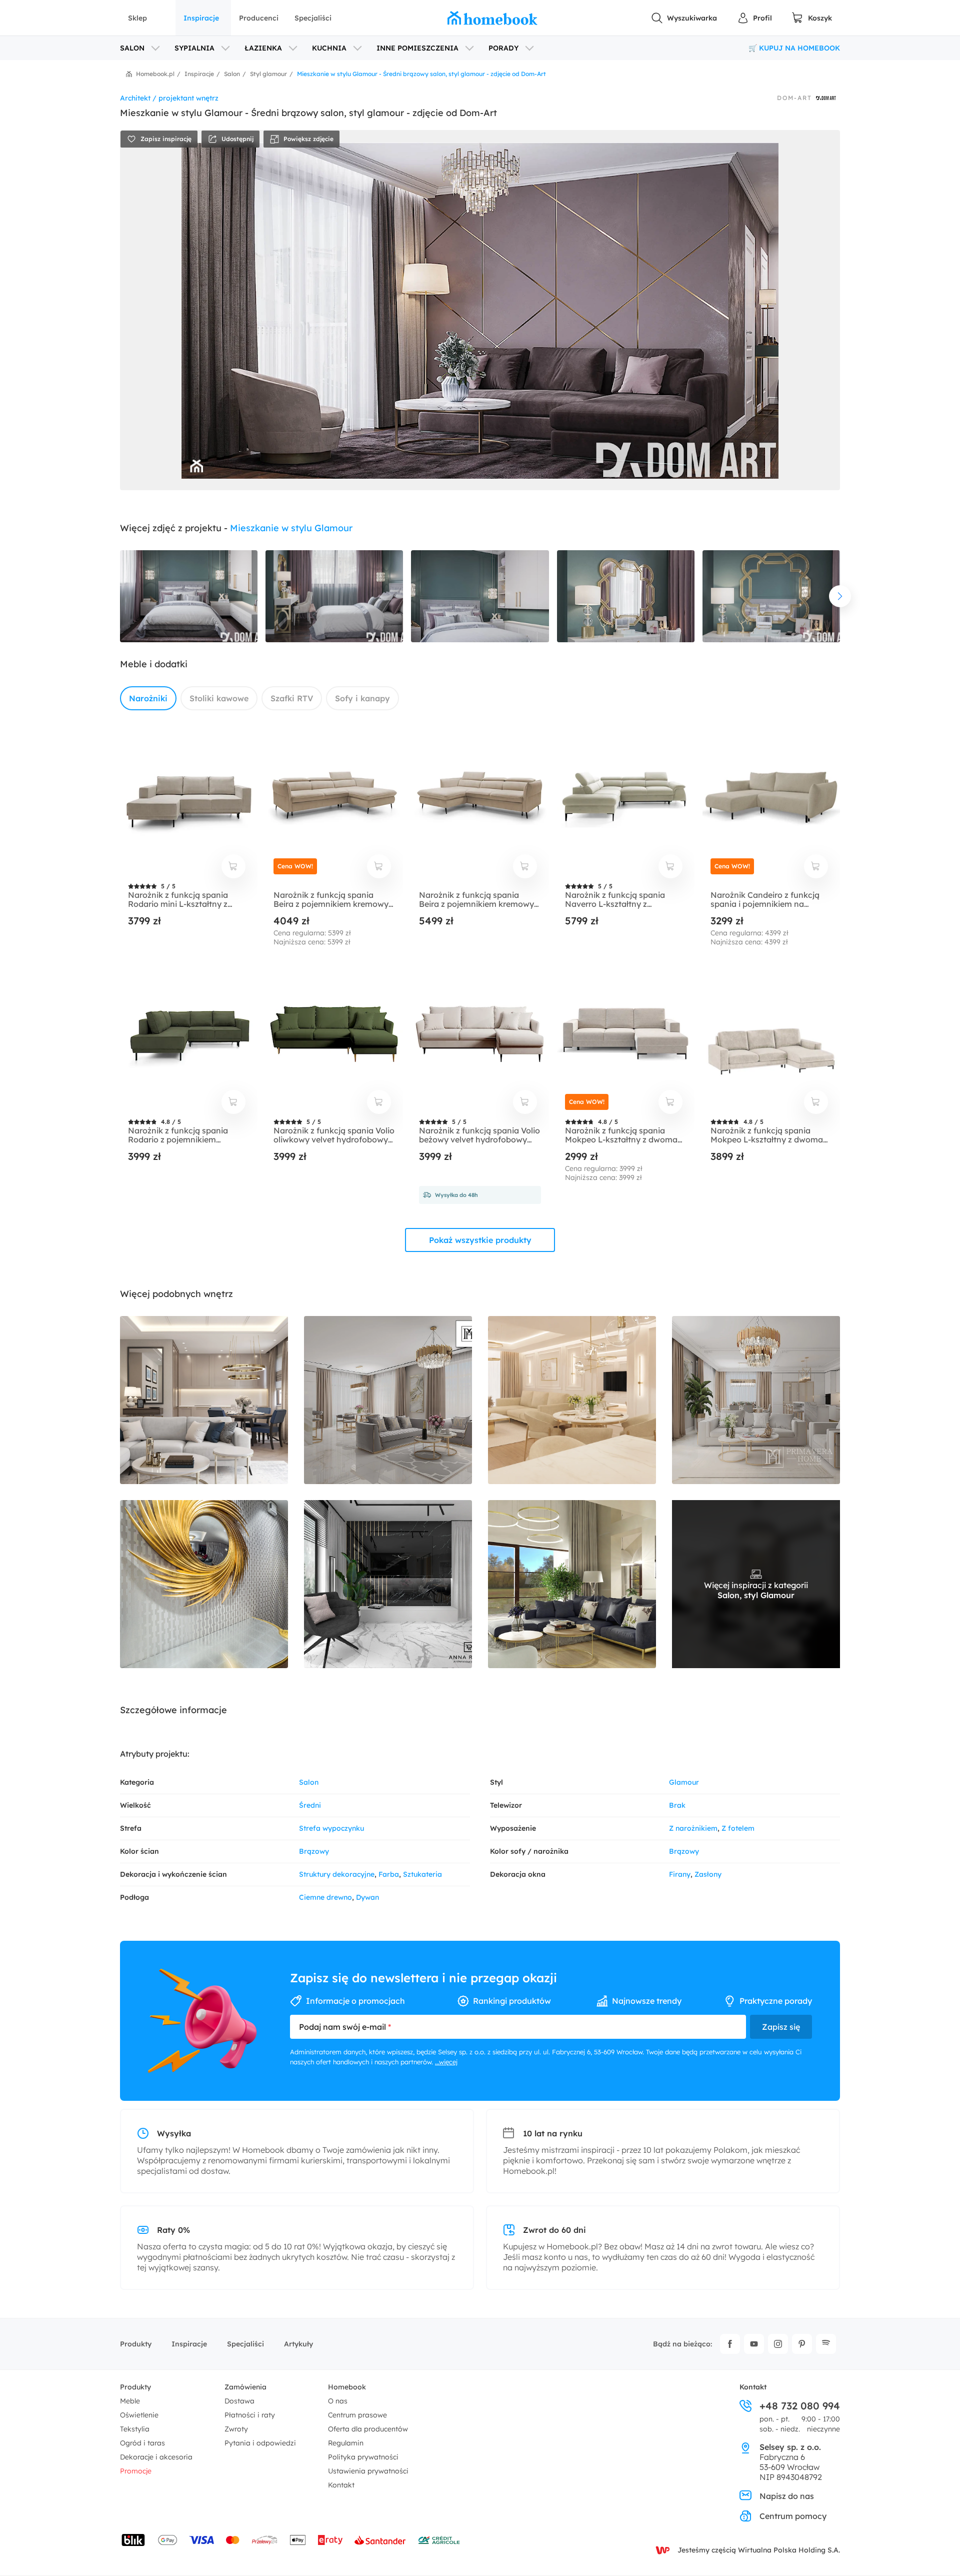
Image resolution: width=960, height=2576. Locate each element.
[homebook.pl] (492, 18)
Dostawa (239, 2401)
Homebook (347, 2387)
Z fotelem (738, 1828)
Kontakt (341, 2485)
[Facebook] (730, 2344)
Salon (309, 1782)
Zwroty (236, 2429)
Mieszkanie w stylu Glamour (291, 528)
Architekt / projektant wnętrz (169, 98)
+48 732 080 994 (800, 2406)
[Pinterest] (802, 2344)
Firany (680, 1874)
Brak (677, 1805)
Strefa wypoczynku (331, 1828)
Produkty (136, 2344)
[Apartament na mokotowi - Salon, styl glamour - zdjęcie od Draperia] (204, 1584)
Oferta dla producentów (368, 2429)
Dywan (367, 1897)
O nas (338, 2401)
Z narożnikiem (693, 1828)
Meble (130, 2401)
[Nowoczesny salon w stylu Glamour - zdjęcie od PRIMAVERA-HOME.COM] (388, 1400)
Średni (310, 1805)
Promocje (136, 2471)
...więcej (446, 2062)
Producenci (259, 18)
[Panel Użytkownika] (754, 18)
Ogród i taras (142, 2443)
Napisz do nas (787, 2496)
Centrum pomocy (793, 2516)
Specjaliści (313, 18)
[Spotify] (826, 2344)
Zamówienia (245, 2387)
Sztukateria (422, 1874)
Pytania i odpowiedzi (260, 2443)
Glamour (684, 1782)
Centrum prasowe (357, 2415)
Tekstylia (135, 2429)
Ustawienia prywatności (368, 2471)
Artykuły (298, 2344)
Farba (389, 1874)
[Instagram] (778, 2344)
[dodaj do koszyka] (233, 866)
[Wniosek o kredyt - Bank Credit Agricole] (439, 2540)
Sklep (137, 18)
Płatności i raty (250, 2415)
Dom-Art (794, 98)
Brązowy (314, 1851)
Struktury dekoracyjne (337, 1874)
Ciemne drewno (325, 1897)
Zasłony (708, 1874)
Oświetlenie (139, 2415)
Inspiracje (201, 18)
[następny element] (840, 596)
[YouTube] (754, 2344)
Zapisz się (781, 2027)
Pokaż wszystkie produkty (480, 1240)
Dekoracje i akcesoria (156, 2457)
